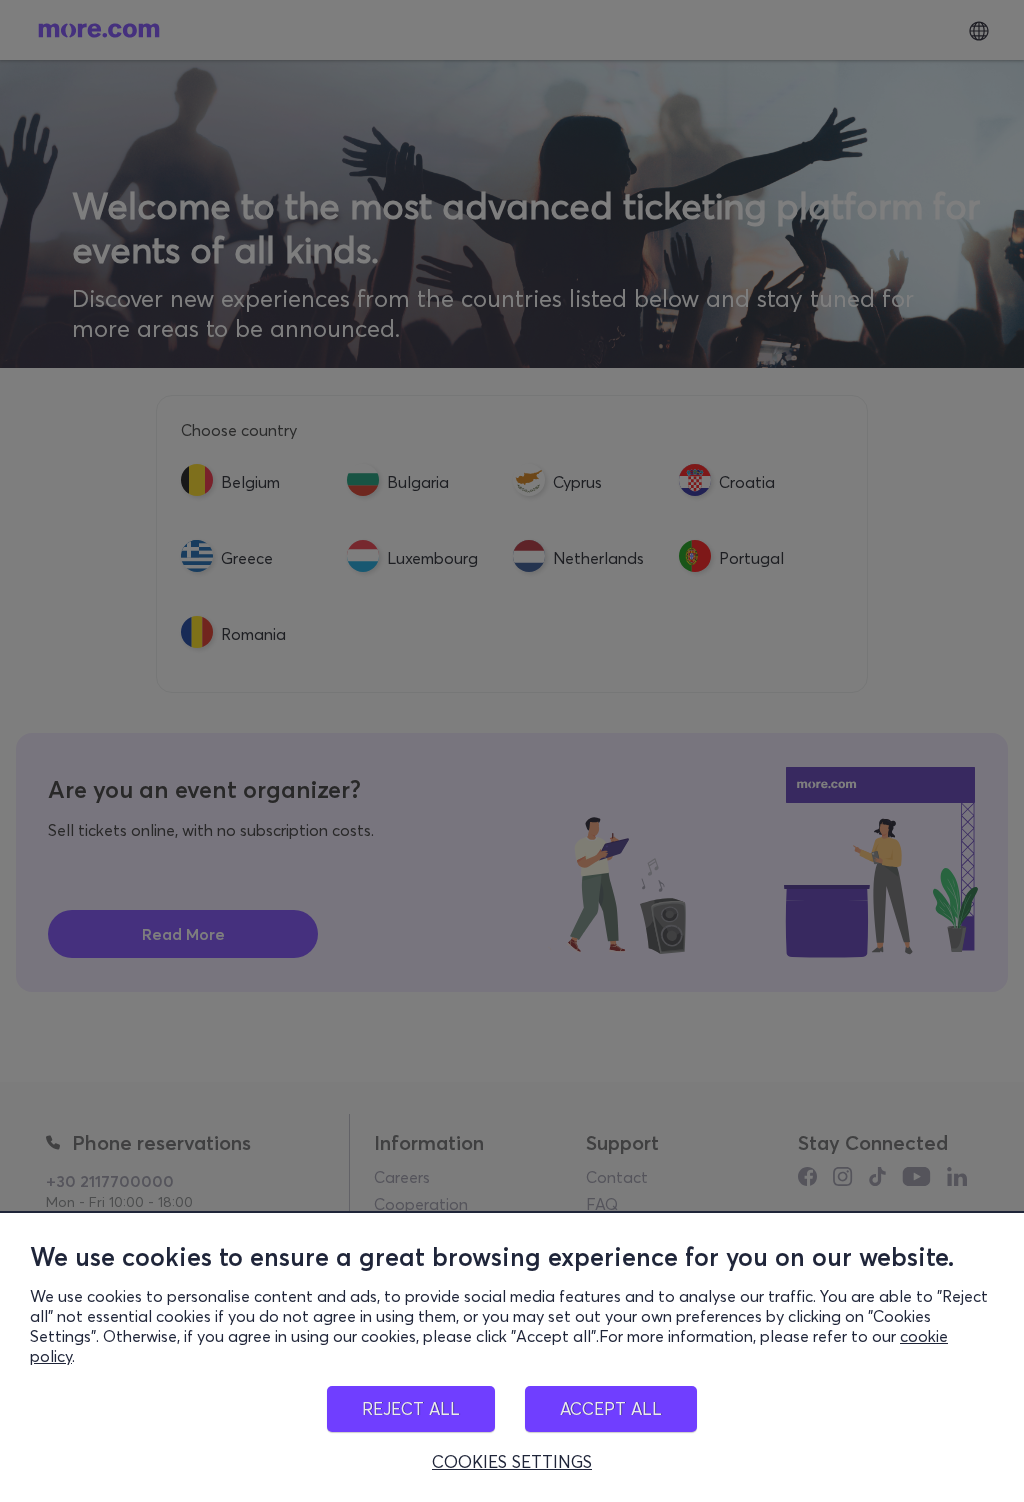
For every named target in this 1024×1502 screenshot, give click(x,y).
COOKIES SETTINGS (512, 1462)
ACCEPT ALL (611, 1408)
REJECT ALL (411, 1408)
